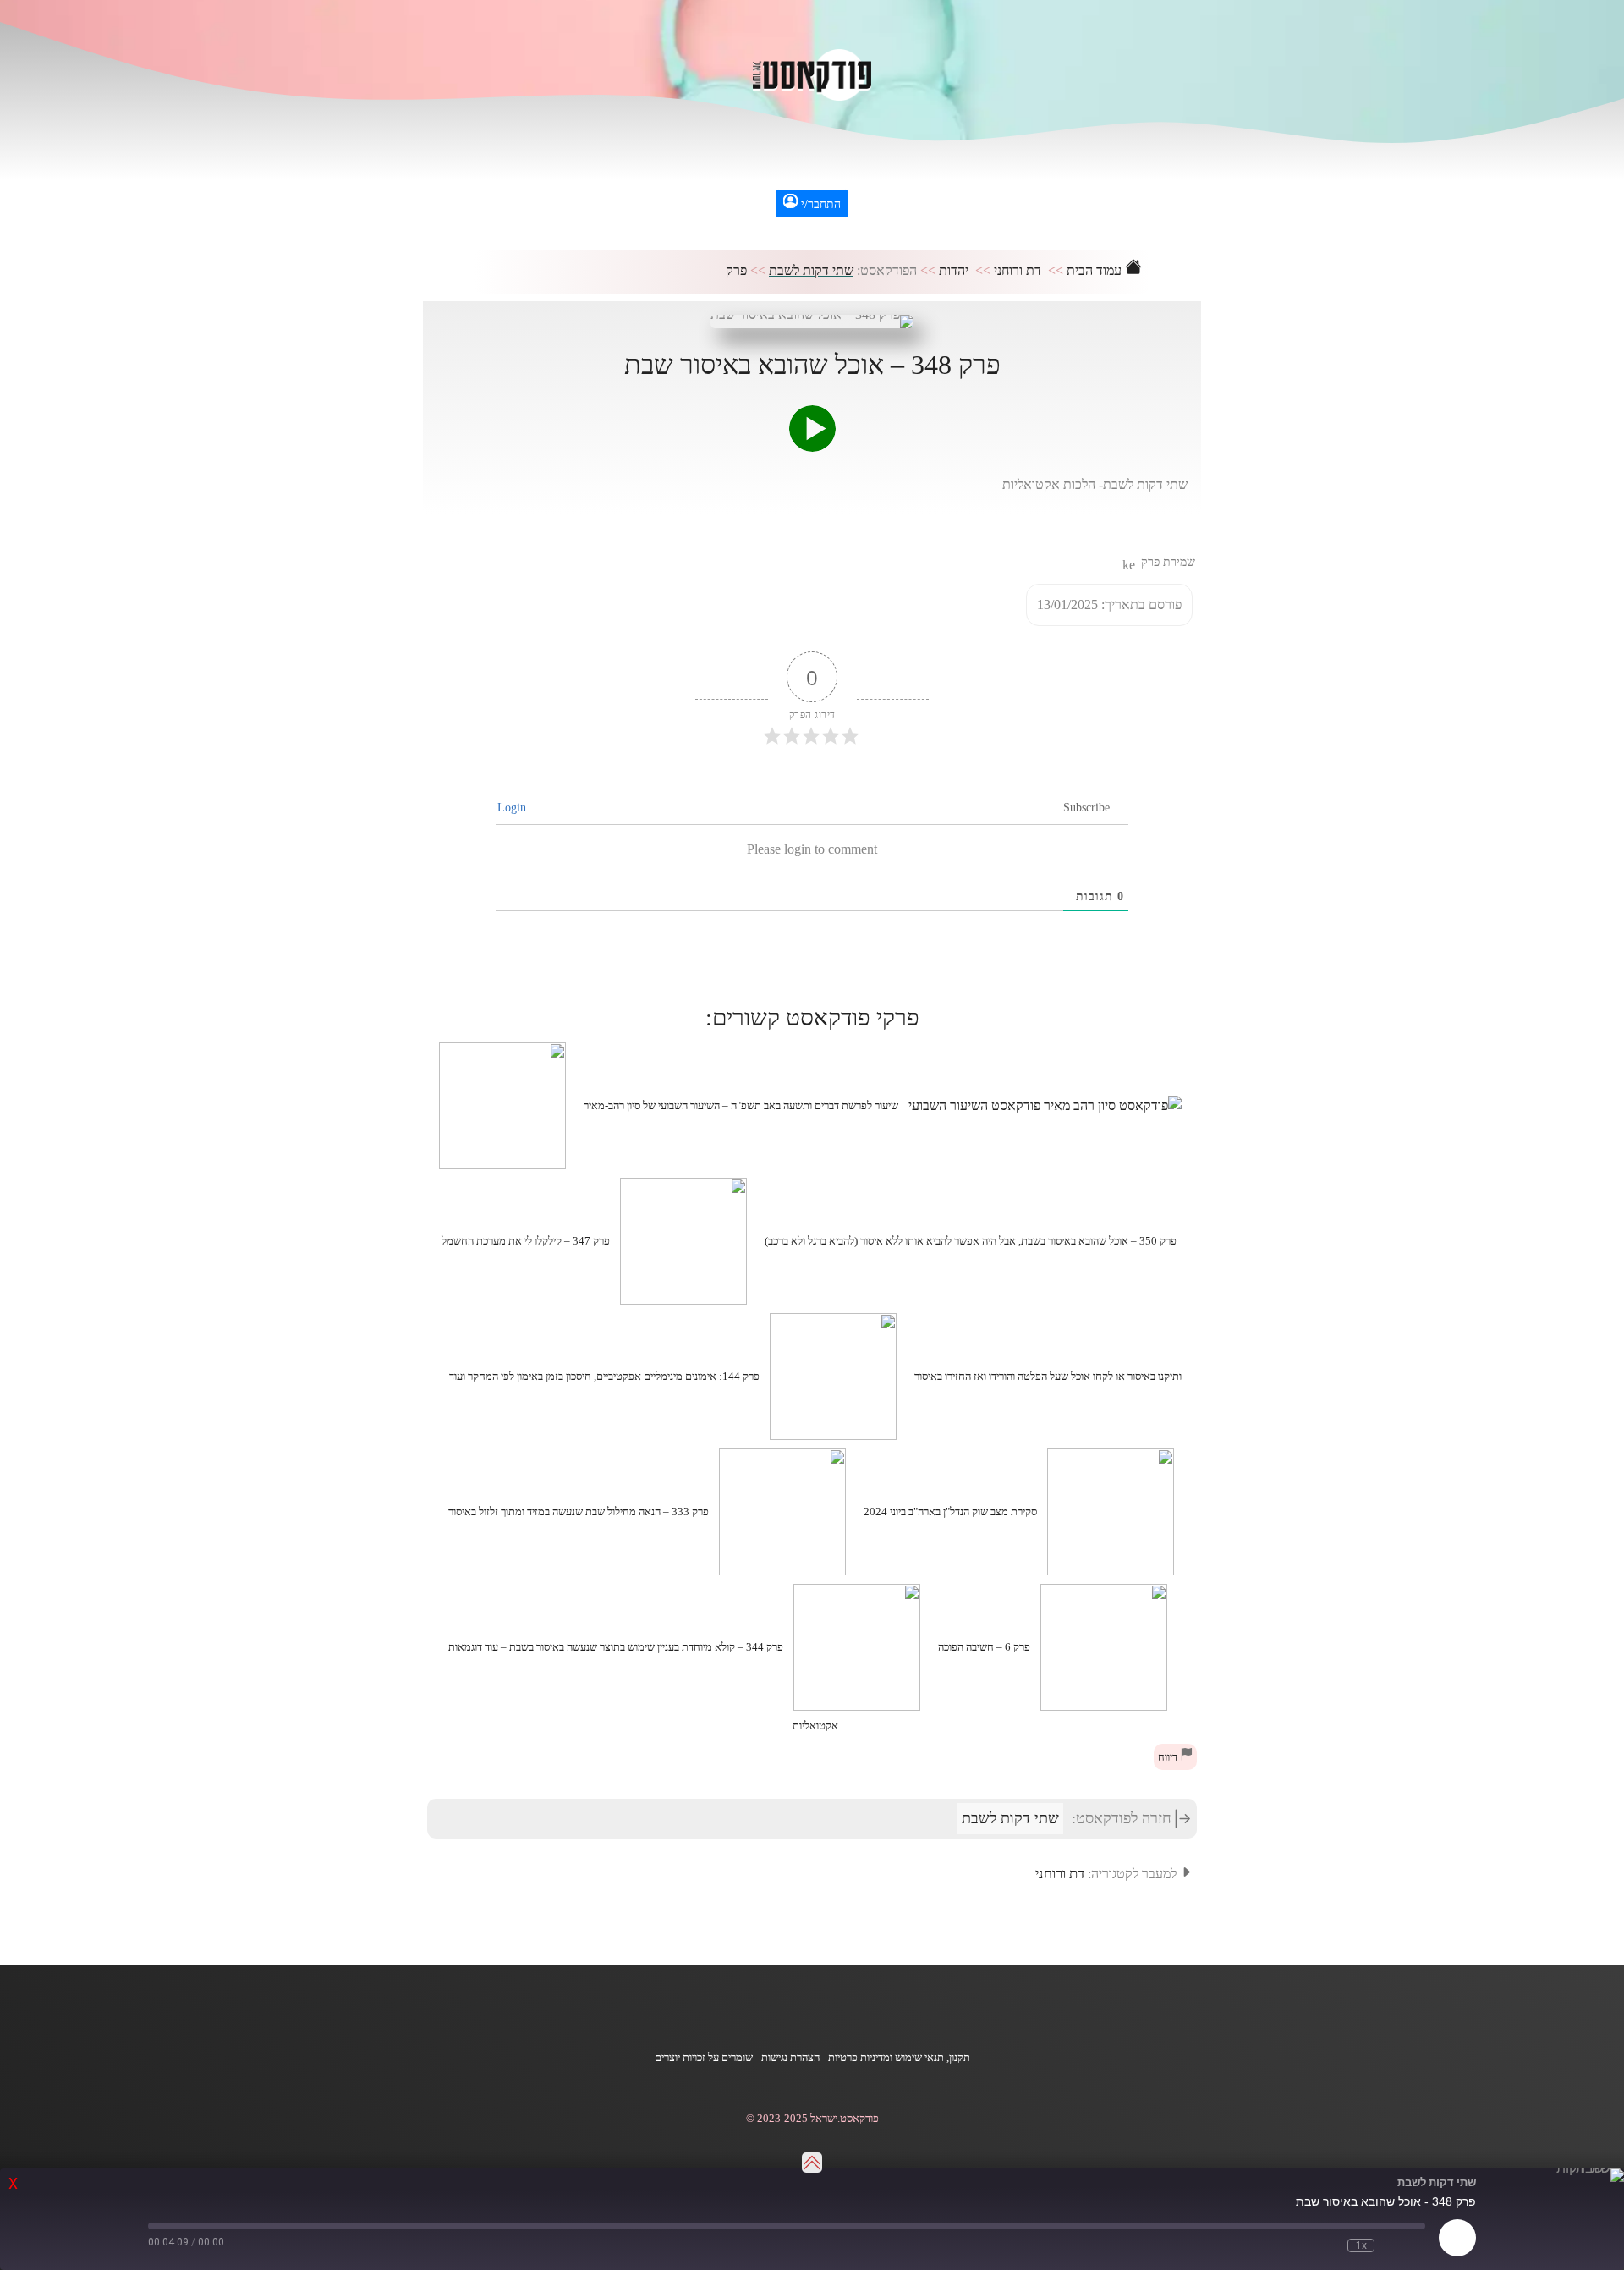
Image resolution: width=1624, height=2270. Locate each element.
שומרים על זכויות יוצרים (704, 2058)
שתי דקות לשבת (811, 270)
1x (1361, 2245)
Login (513, 808)
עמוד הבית (1096, 270)
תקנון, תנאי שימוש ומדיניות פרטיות (899, 2058)
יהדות (954, 270)
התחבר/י (819, 204)
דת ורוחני (1018, 270)
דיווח (1169, 1757)
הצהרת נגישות (790, 2058)
